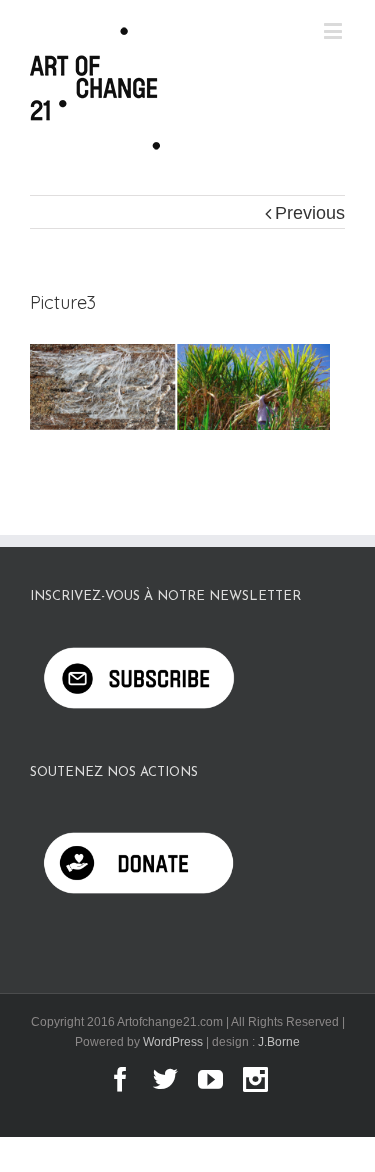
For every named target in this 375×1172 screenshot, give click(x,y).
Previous (310, 213)
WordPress (173, 1042)
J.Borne (279, 1042)
